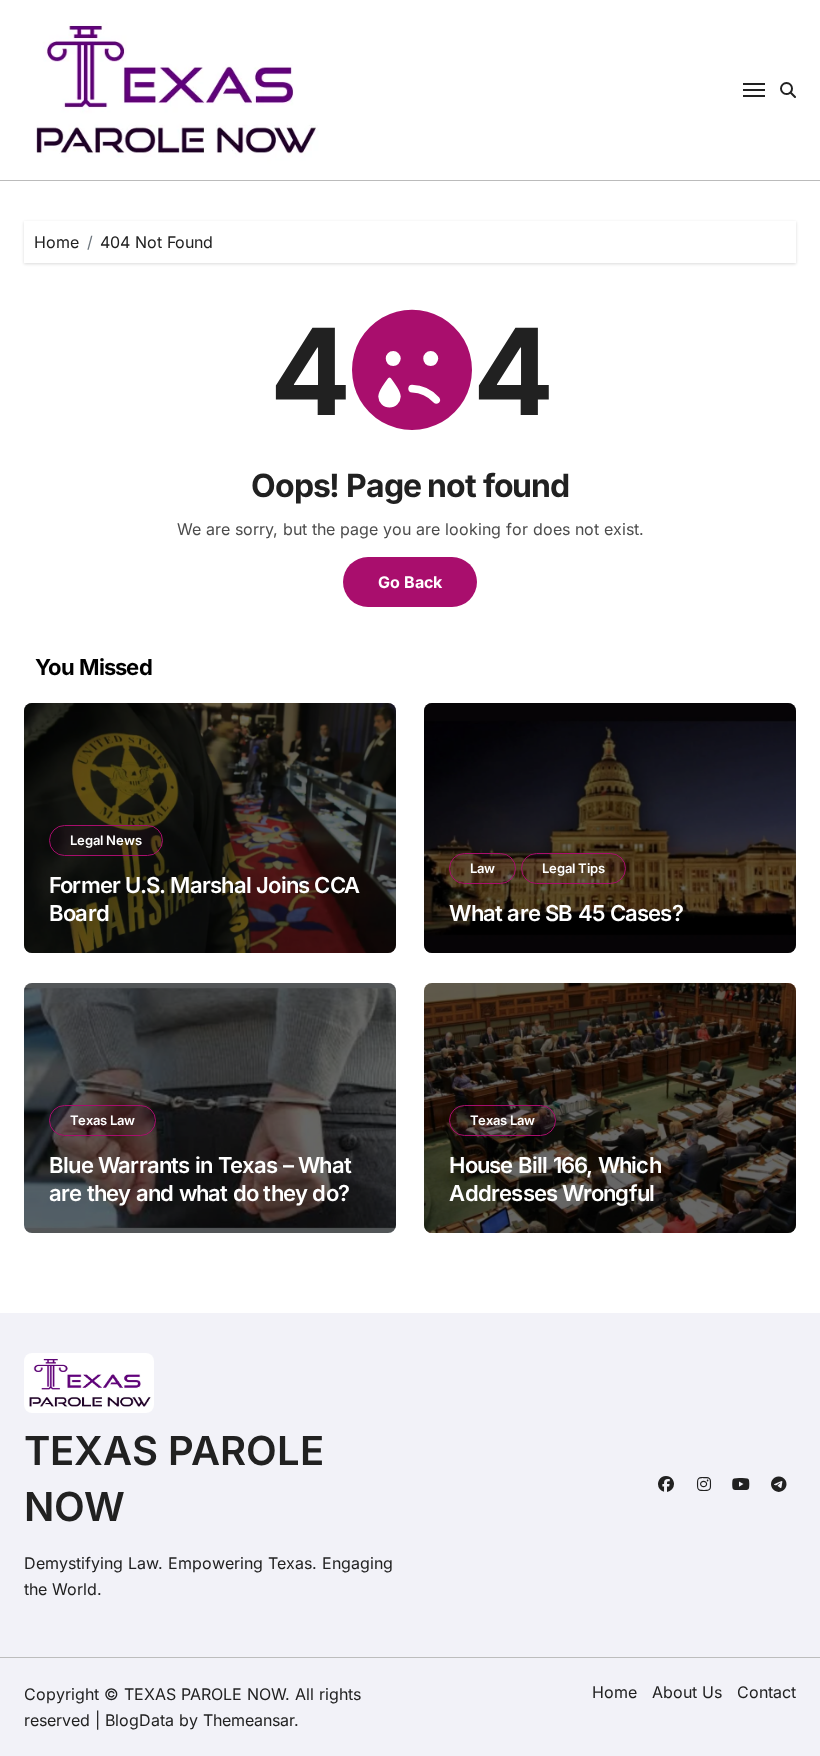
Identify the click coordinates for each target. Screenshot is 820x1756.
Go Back (410, 582)
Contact (766, 1692)
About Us (687, 1692)
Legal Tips (573, 868)
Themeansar (248, 1720)
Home (614, 1692)
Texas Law (102, 1120)
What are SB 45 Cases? (565, 913)
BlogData (139, 1720)
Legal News (106, 840)
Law (482, 868)
